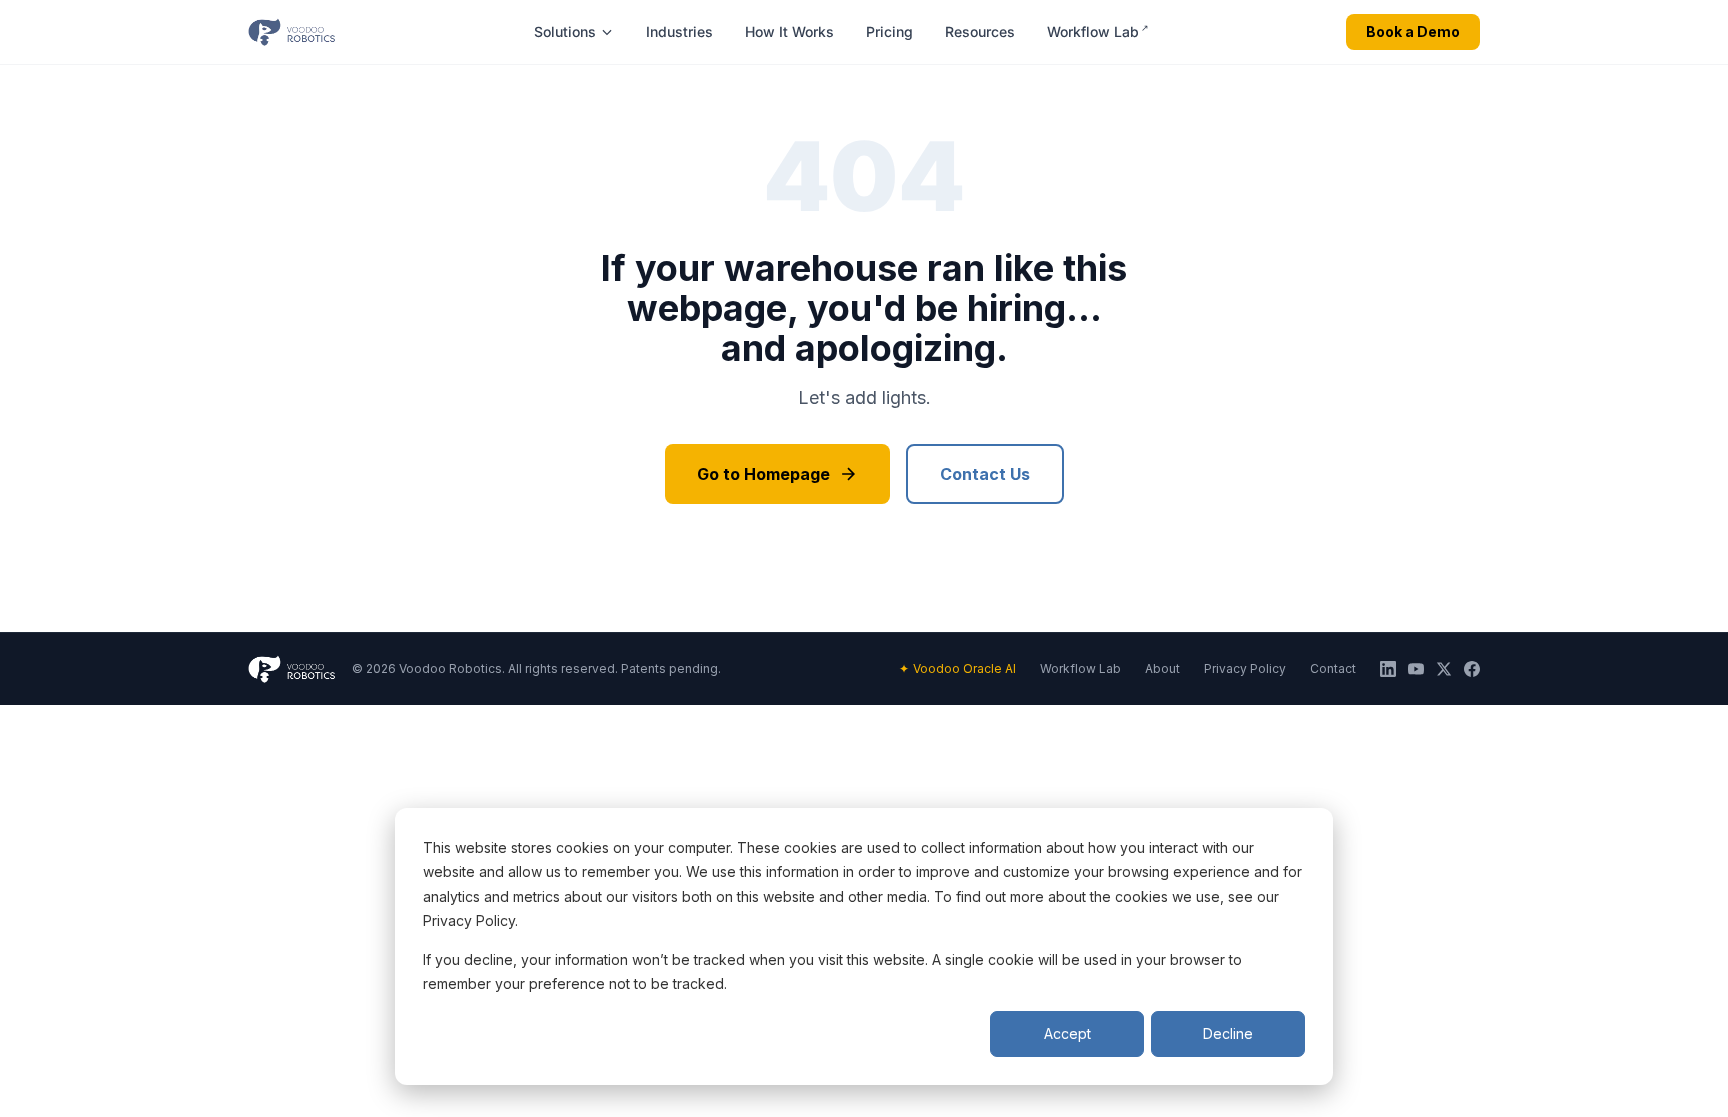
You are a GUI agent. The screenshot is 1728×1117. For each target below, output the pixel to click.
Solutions (565, 31)
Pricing (889, 31)
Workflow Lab (1098, 31)
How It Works (789, 31)
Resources (980, 31)
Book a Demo (1413, 31)
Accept (1067, 1033)
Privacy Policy (1245, 668)
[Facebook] (1472, 669)
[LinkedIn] (1388, 669)
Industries (679, 31)
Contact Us (985, 474)
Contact (1333, 668)
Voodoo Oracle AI (957, 668)
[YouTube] (1416, 669)
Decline (1228, 1033)
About (1162, 668)
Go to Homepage (763, 474)
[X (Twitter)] (1444, 669)
